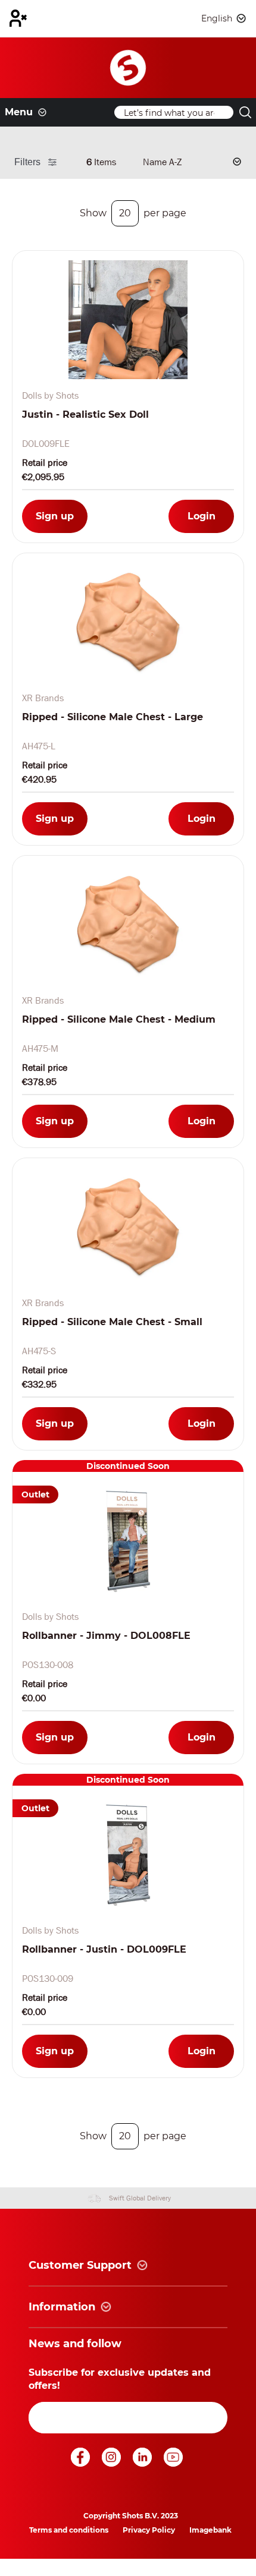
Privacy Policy (149, 2530)
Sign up (55, 516)
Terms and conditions (69, 2530)
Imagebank (210, 2530)
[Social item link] (82, 2463)
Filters (27, 162)
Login (202, 516)
